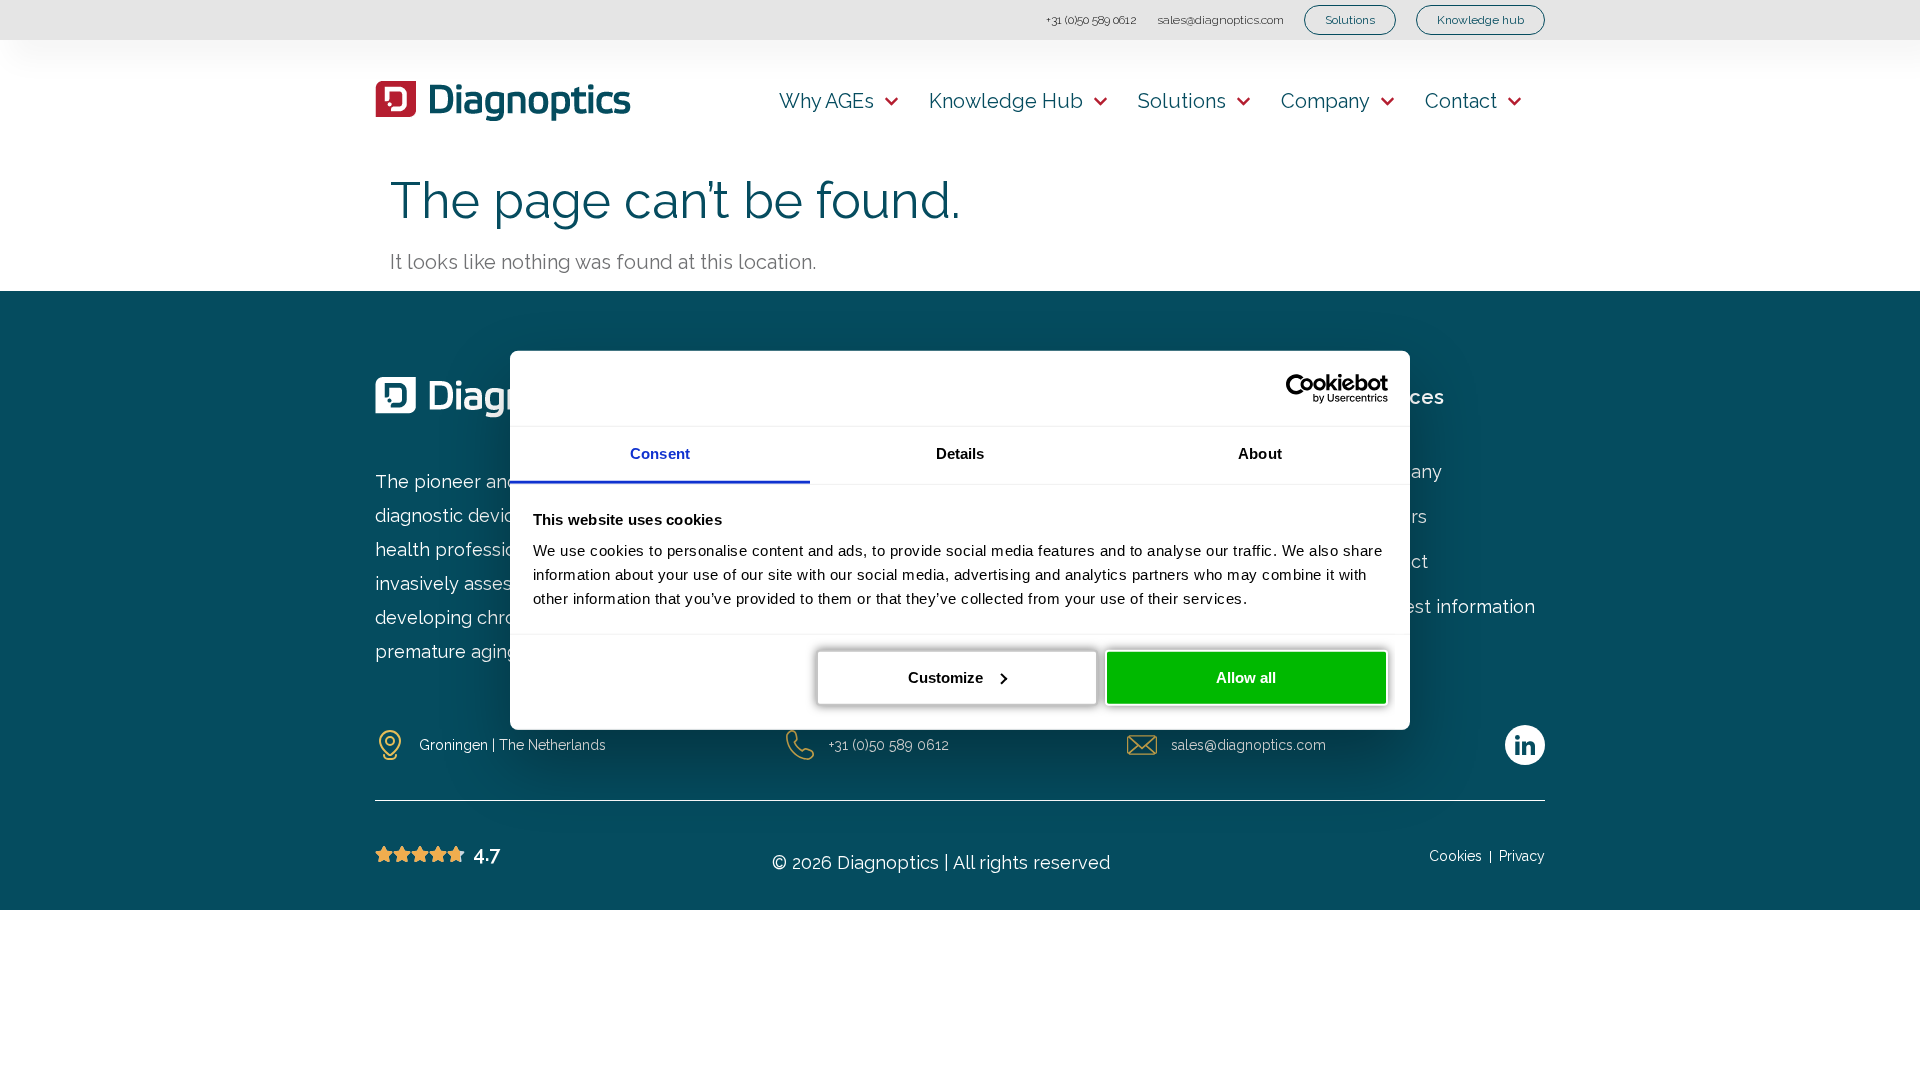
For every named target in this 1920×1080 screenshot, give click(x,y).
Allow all (1246, 676)
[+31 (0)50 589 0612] (800, 745)
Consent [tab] (660, 453)
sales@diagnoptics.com (1220, 20)
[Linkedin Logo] (1525, 745)
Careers (1393, 517)
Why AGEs (826, 101)
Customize (945, 676)
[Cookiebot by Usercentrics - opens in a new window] (1300, 388)
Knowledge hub (1006, 101)
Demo (1385, 652)
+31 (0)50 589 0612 (1091, 20)
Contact (1461, 101)
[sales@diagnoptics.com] (1142, 745)
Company (1325, 101)
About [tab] (1260, 453)
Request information (1447, 607)
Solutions (1182, 101)
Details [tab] (960, 453)
